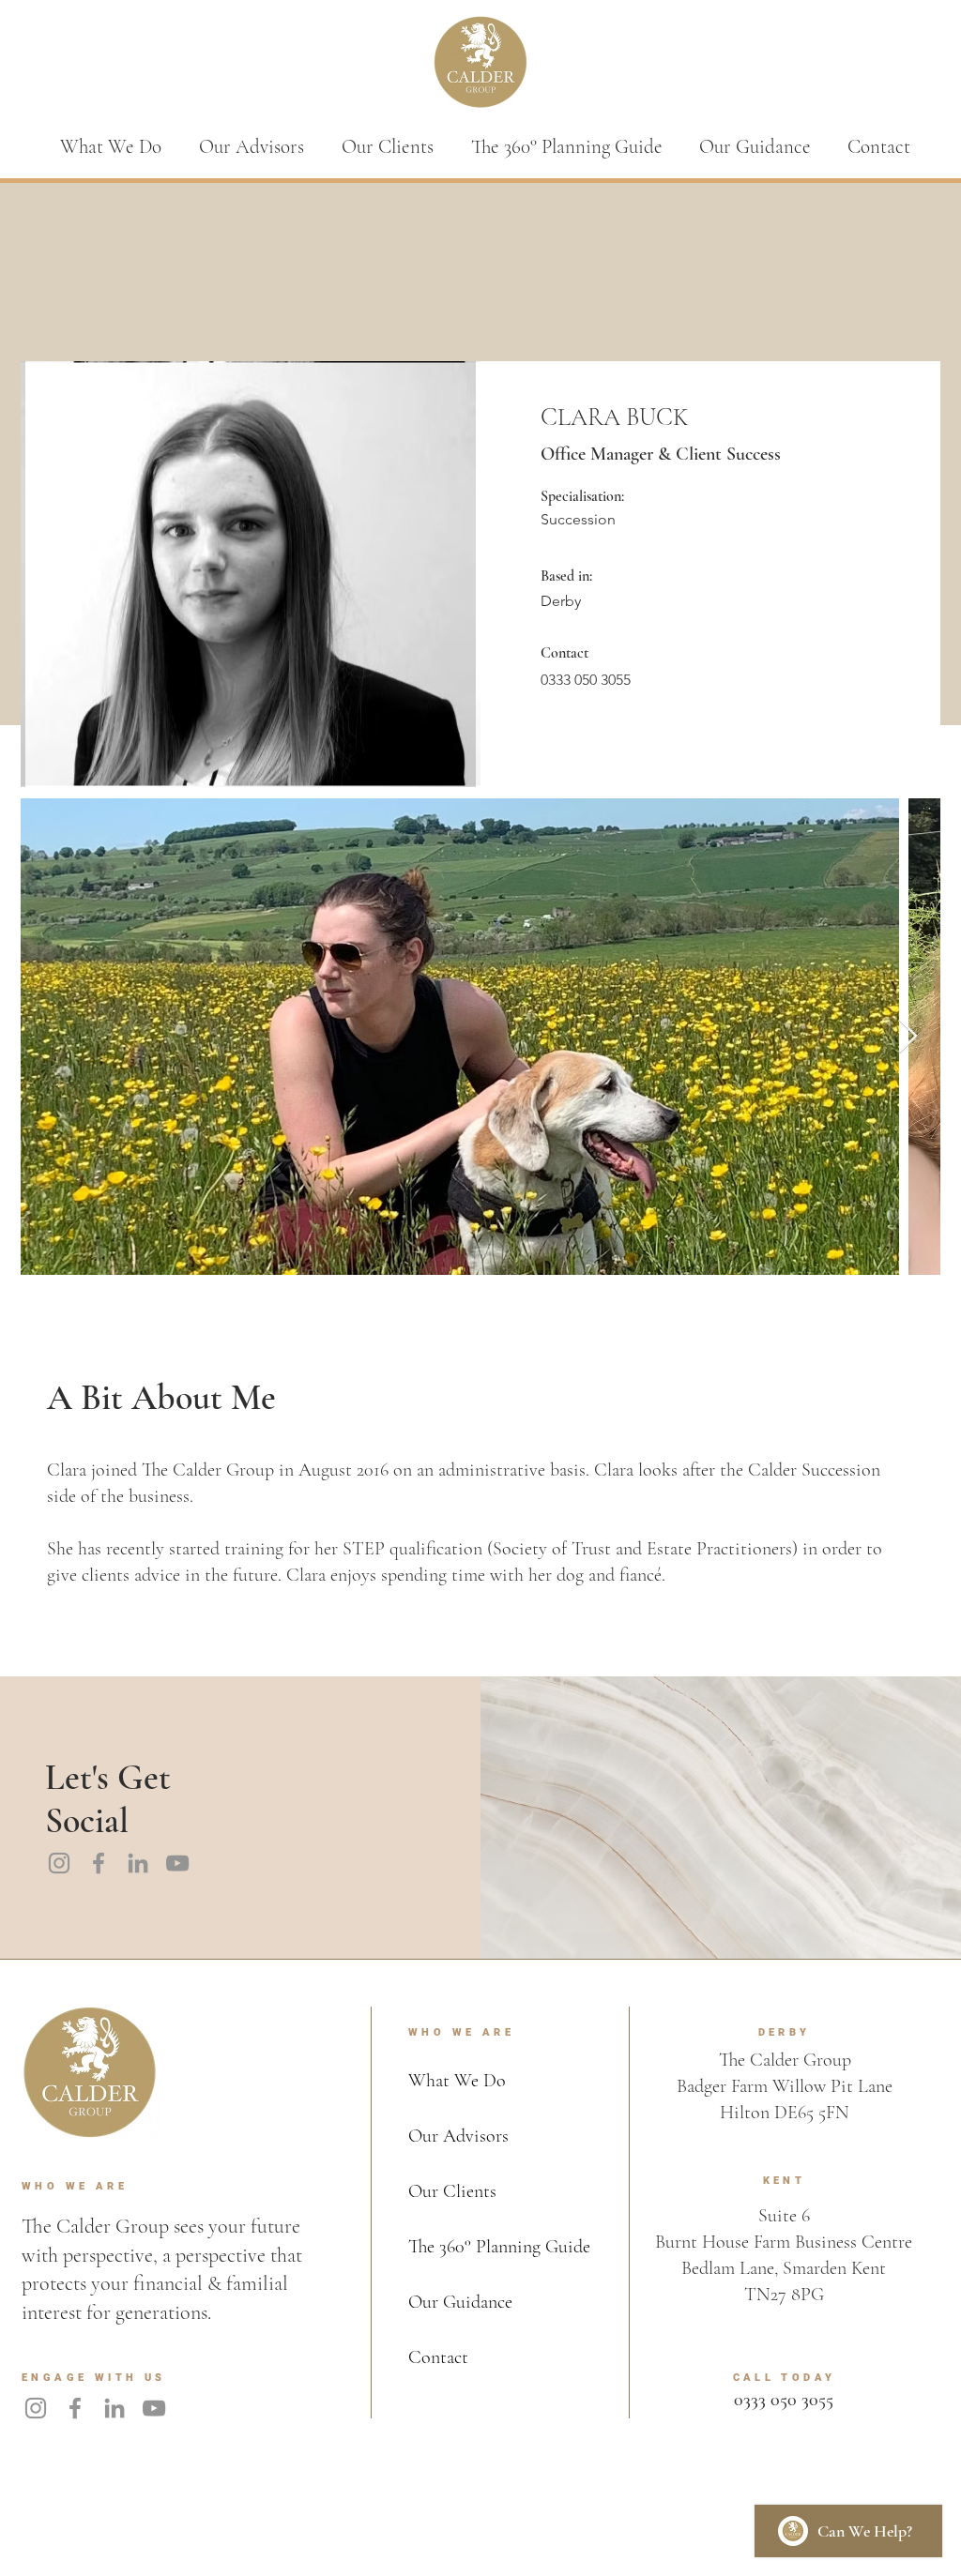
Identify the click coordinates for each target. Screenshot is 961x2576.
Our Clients (452, 2191)
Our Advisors (458, 2136)
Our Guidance (460, 2302)
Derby (561, 601)
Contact (438, 2357)
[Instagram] (59, 1863)
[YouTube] (177, 1863)
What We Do (457, 2081)
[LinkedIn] (138, 1863)
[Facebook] (99, 1863)
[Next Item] (908, 1037)
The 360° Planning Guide (499, 2247)
